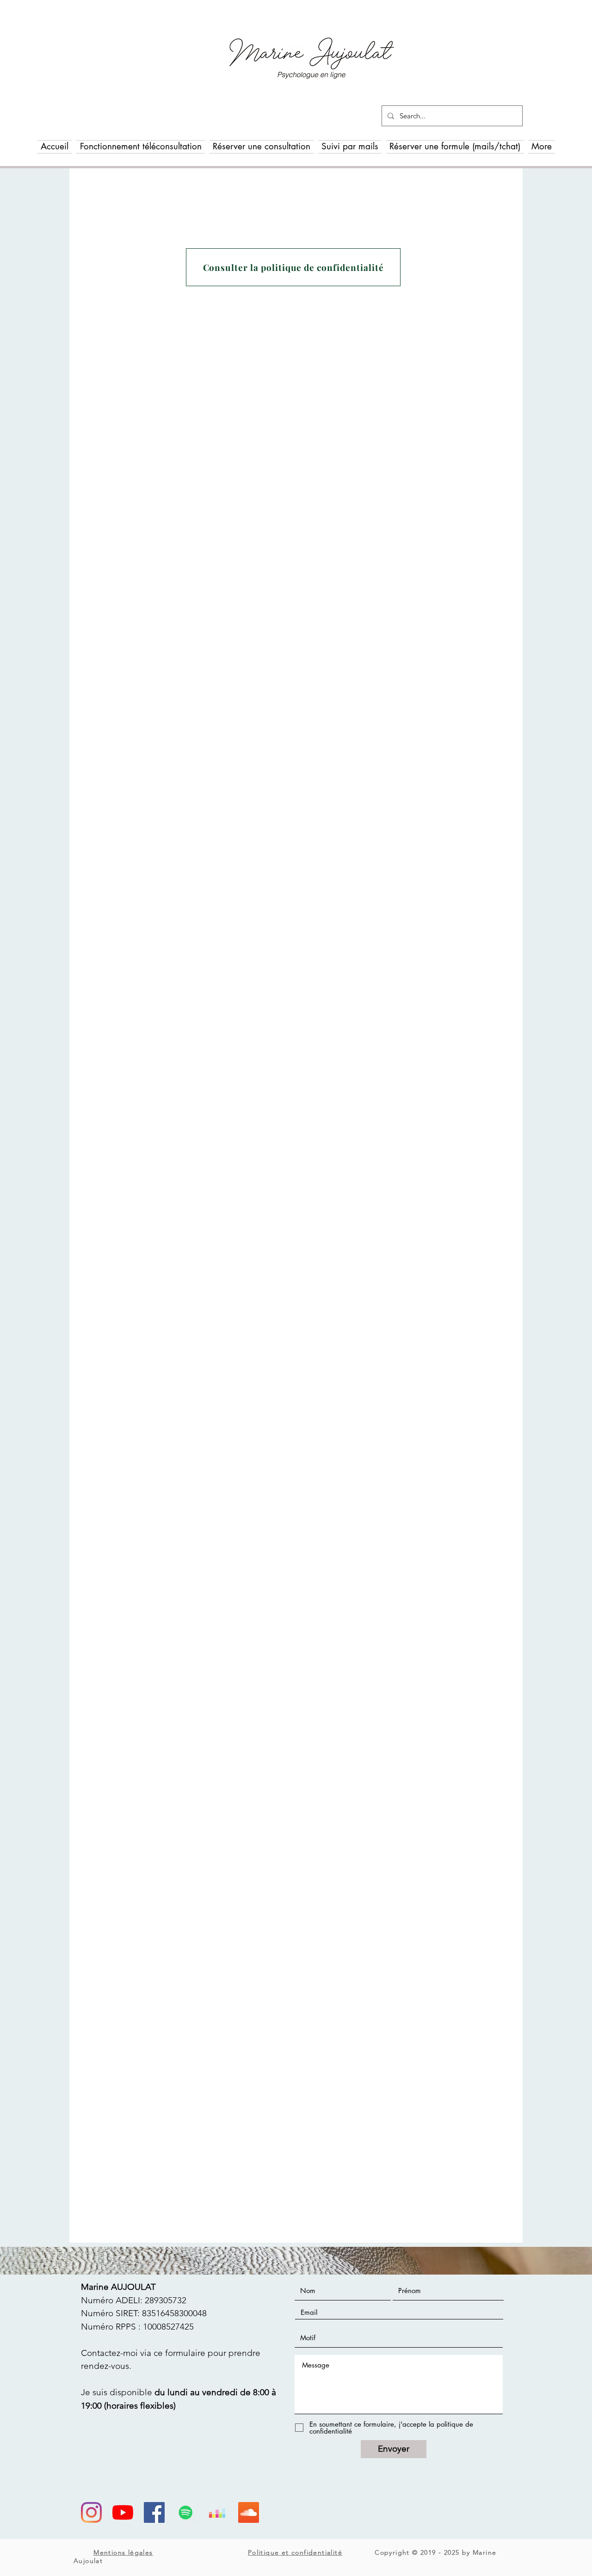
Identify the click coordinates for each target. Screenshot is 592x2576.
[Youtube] (123, 2512)
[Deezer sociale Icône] (217, 2512)
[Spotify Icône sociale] (186, 2512)
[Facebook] (154, 2512)
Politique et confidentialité (295, 2552)
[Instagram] (91, 2512)
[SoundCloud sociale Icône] (249, 2512)
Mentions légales (123, 2552)
